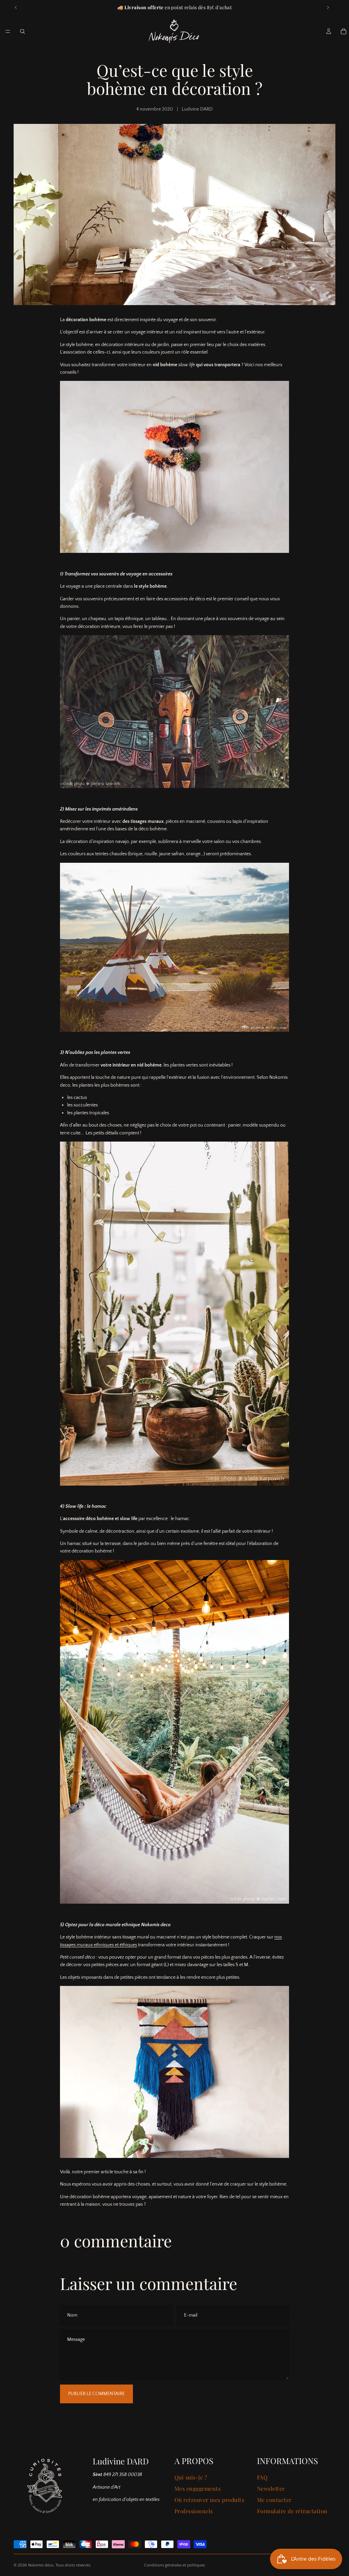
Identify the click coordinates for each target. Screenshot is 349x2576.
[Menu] (8, 31)
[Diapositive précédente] (16, 8)
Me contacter (274, 2500)
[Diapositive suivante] (328, 8)
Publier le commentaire (96, 2394)
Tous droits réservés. (73, 2565)
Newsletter (271, 2488)
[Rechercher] (22, 31)
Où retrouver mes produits (209, 2500)
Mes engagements (198, 2488)
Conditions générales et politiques (174, 2565)
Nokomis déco (41, 2565)
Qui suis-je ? (191, 2477)
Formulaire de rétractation (292, 2511)
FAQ (262, 2477)
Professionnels (194, 2511)
